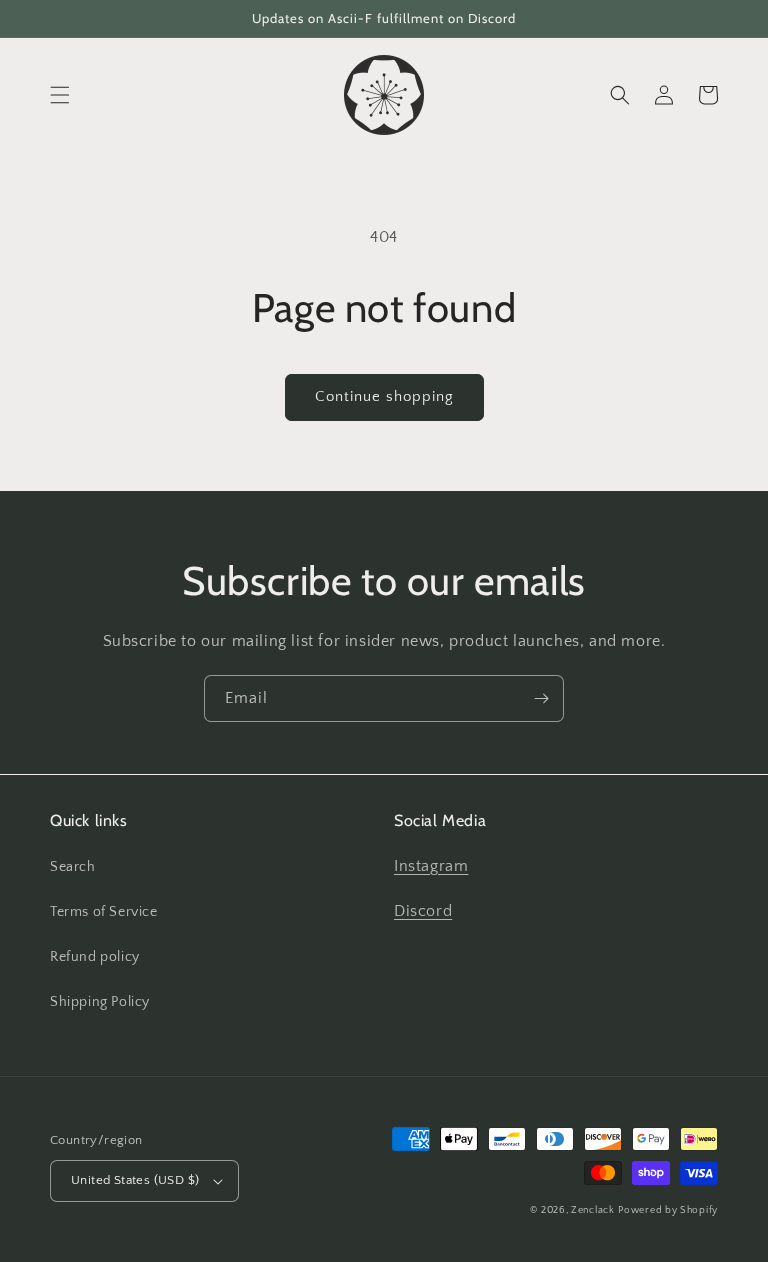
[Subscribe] (541, 698)
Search (73, 867)
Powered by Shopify (668, 1210)
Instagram (431, 866)
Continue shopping (384, 396)
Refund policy (95, 957)
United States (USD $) (135, 1180)
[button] (60, 95)
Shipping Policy (100, 1002)
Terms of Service (104, 912)
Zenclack (593, 1210)
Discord (423, 911)
